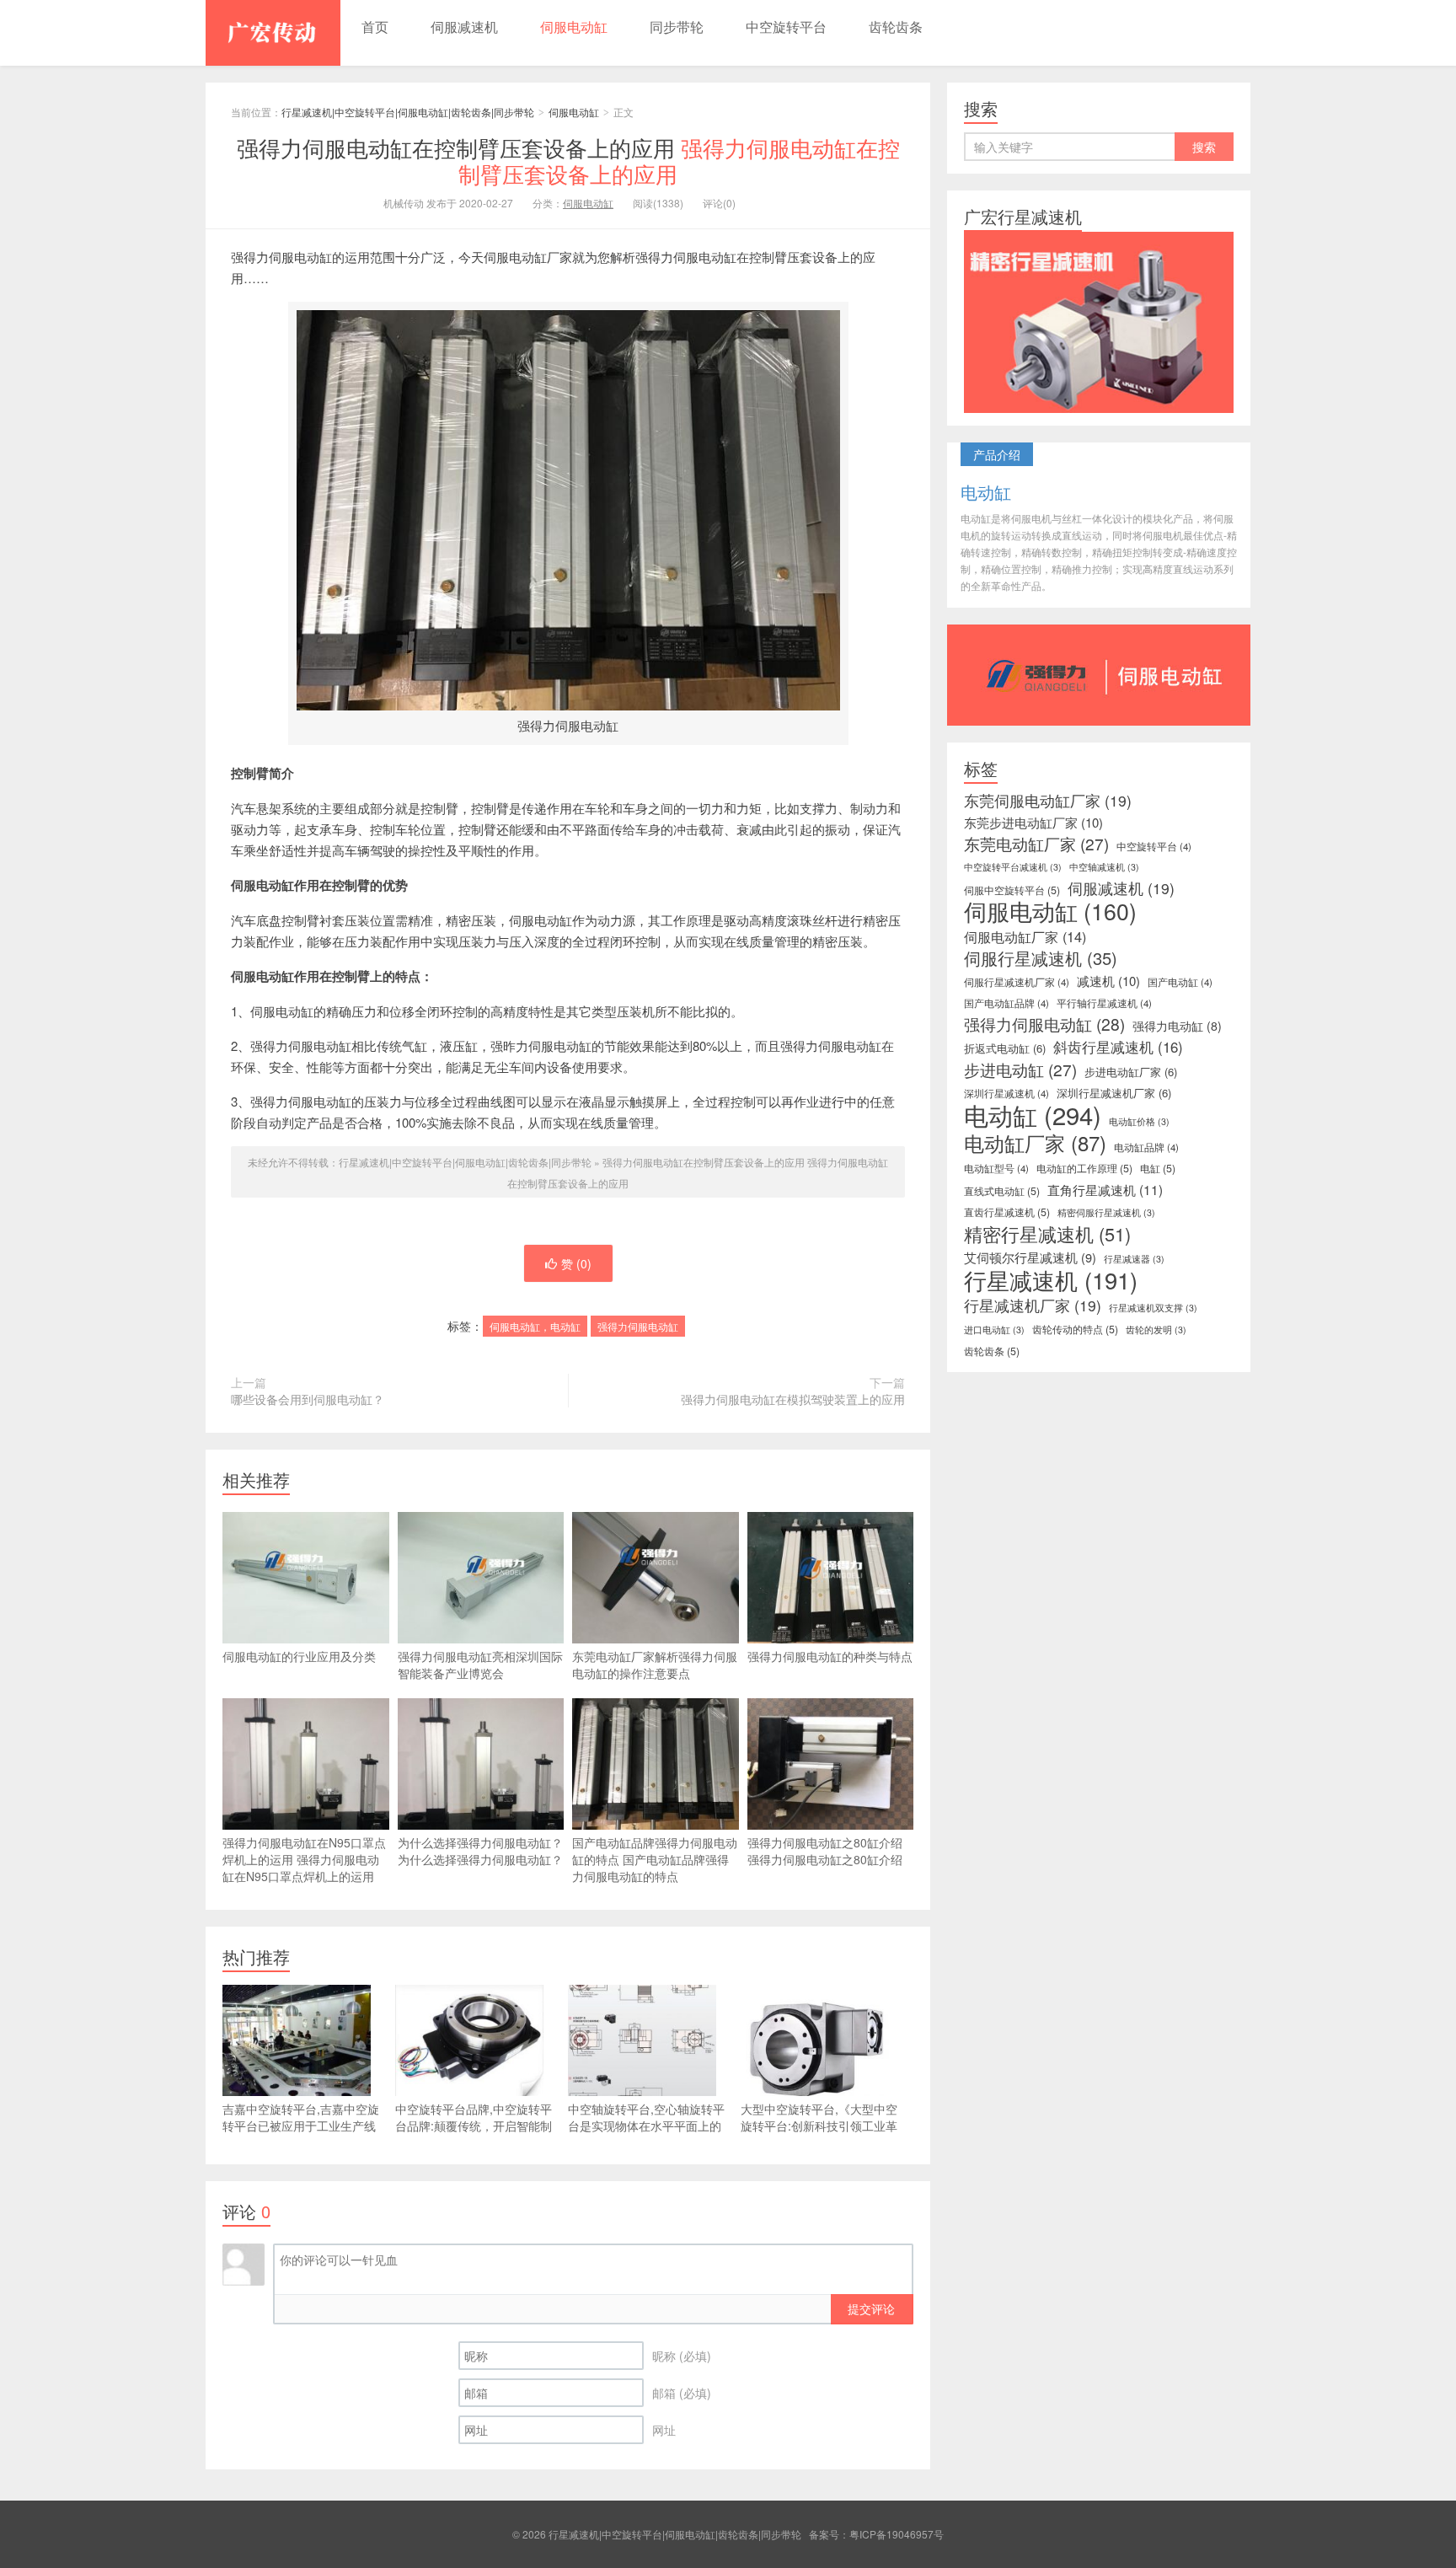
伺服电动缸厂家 (1025, 936)
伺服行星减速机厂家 (1017, 982)
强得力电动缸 (1177, 1026)
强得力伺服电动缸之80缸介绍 (825, 1851)
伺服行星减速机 (1041, 958)
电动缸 (1033, 1114)
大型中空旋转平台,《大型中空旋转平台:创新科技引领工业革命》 (819, 2126)
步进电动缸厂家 (1131, 1072)
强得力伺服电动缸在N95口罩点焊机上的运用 (304, 1859)
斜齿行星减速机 (1118, 1047)
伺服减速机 (464, 27)
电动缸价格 (1139, 1121)
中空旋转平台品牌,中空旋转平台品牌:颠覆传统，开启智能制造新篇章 (474, 2126)
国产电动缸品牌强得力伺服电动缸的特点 (655, 1859)
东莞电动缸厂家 (1036, 844)
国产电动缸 (1180, 982)
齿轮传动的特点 (1075, 1329)
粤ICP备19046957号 (897, 2534)
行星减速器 (1134, 1259)
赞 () (576, 1263)
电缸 (1158, 1168)
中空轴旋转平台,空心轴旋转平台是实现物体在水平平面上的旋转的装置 (646, 2126)
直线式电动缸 (1002, 1191)
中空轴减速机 (1104, 867)
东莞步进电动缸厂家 (1033, 823)
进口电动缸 (994, 1330)
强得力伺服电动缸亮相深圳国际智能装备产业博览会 (480, 1665)
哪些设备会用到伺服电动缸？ (308, 1399)
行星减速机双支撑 (1153, 1308)
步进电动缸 (1020, 1070)
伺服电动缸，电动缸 (535, 1326)
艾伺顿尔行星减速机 (1030, 1257)
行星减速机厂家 (1033, 1305)
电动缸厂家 (1035, 1143)
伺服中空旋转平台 (1012, 890)
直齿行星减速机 (1007, 1212)
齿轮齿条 (896, 27)
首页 (375, 27)
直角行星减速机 (1105, 1189)
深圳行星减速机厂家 (1114, 1093)
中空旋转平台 (786, 27)
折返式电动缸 (1005, 1048)
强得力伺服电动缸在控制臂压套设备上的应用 (568, 160)
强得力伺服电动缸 (638, 1326)
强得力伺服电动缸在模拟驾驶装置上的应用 (793, 1399)
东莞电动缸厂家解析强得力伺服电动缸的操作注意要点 (655, 1665)
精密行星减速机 (1047, 1234)
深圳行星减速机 (1006, 1093)
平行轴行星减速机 (1104, 1003)
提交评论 (871, 2308)
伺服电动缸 (574, 27)
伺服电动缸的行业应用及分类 (299, 1656)
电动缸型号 (996, 1168)
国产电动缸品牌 (1006, 1003)
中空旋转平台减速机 (1013, 867)
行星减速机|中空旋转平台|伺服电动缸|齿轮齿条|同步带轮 (273, 33)
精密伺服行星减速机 (1106, 1212)
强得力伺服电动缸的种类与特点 (830, 1656)
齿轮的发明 (1156, 1330)
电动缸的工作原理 (1084, 1168)
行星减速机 (1051, 1280)
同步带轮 (677, 27)
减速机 (1108, 981)
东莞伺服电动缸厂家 (1048, 801)
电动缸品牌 (1146, 1147)
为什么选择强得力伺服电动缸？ (480, 1851)
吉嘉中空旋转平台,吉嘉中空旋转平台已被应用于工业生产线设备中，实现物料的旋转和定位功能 (301, 2134)
